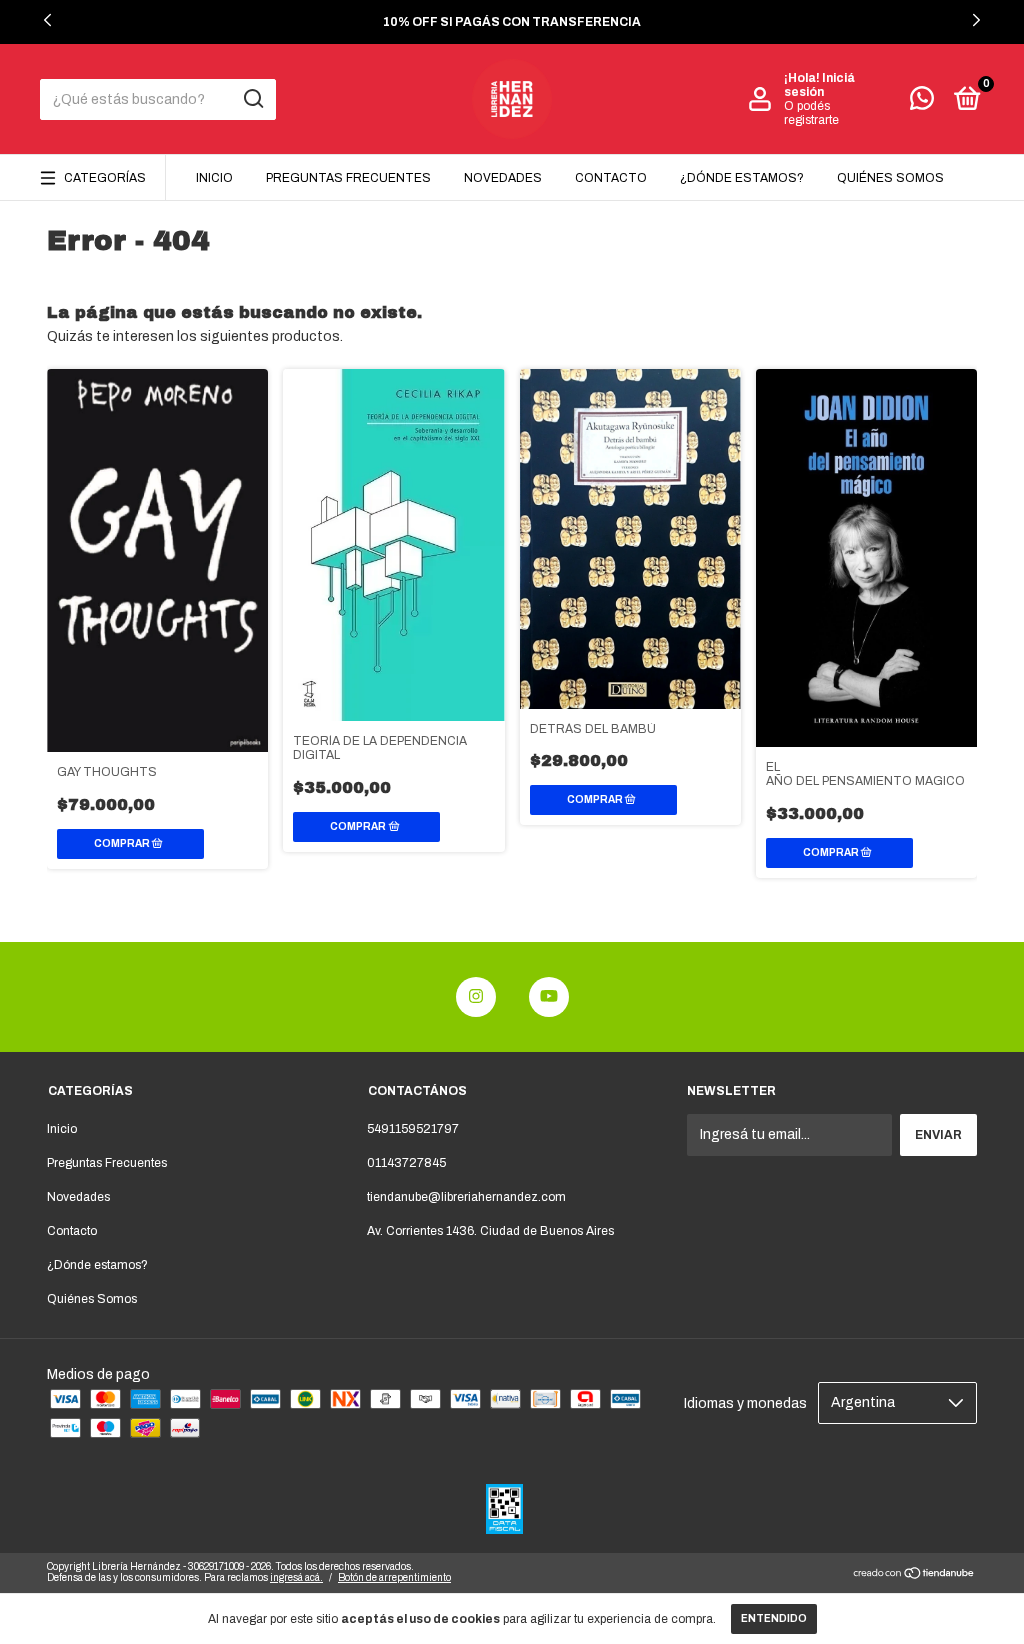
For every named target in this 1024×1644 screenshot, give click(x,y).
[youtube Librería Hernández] (549, 997)
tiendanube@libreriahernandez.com (466, 1197)
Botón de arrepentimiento (394, 1577)
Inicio (214, 178)
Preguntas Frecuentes (348, 178)
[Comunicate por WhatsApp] (922, 103)
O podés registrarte (811, 113)
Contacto (611, 178)
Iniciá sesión (819, 85)
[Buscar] (252, 99)
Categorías (105, 178)
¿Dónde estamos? (742, 178)
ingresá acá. (296, 1577)
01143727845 (406, 1163)
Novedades (503, 178)
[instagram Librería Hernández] (476, 997)
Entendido (774, 1618)
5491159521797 (413, 1129)
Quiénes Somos (890, 178)
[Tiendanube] (914, 1575)
